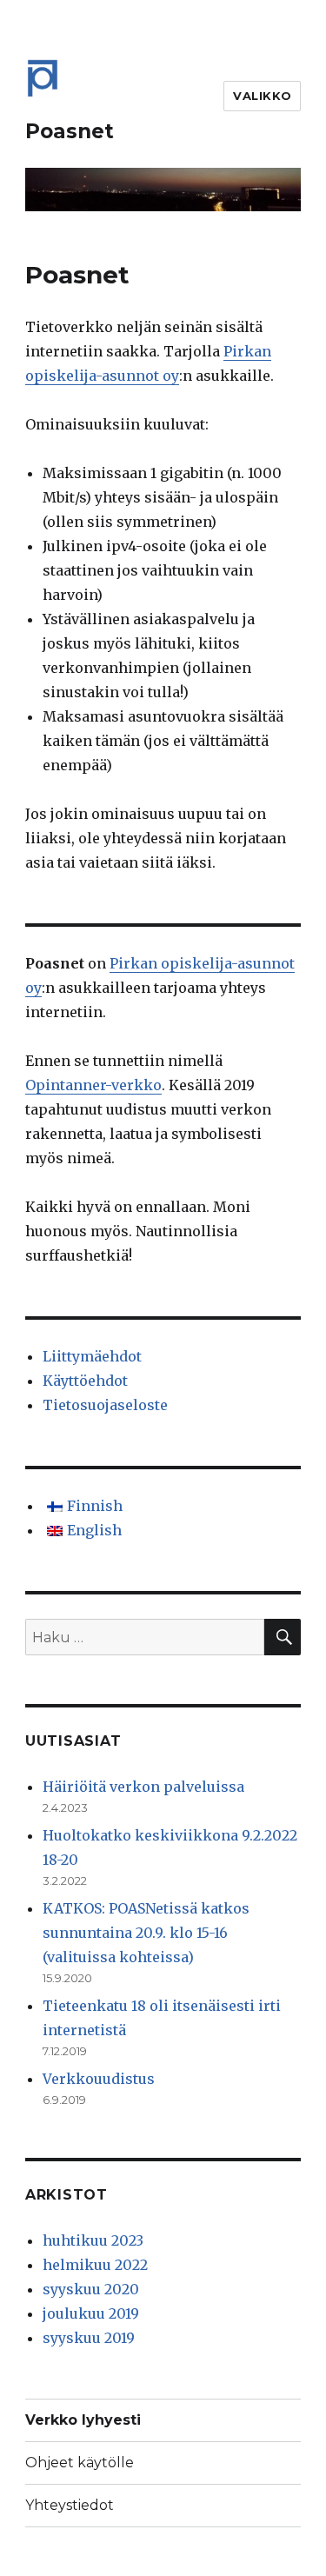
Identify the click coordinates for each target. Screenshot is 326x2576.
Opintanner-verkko (93, 1085)
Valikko (262, 96)
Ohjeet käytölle (80, 2463)
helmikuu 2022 (95, 2265)
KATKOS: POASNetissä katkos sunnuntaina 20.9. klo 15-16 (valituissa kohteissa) (146, 1933)
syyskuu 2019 (89, 2338)
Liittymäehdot (92, 1356)
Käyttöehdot (85, 1381)
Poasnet (70, 131)
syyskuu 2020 (91, 2289)
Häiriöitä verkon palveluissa (143, 1787)
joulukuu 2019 (91, 2313)
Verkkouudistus (99, 2079)
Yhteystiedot (70, 2505)
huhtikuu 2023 (93, 2240)
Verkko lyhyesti (83, 2420)
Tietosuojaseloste (105, 1405)
